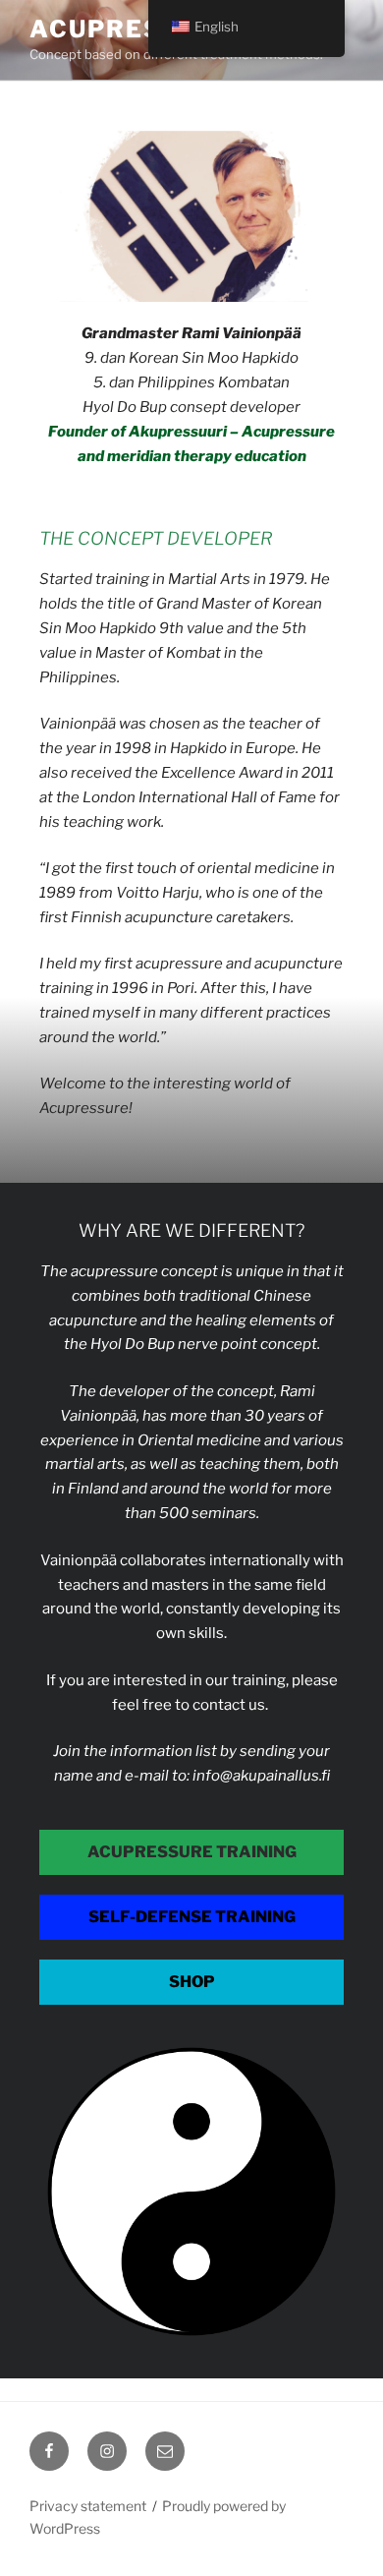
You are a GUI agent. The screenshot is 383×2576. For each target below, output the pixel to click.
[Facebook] (49, 2451)
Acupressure (133, 29)
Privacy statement (88, 2506)
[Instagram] (107, 2451)
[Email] (165, 2451)
